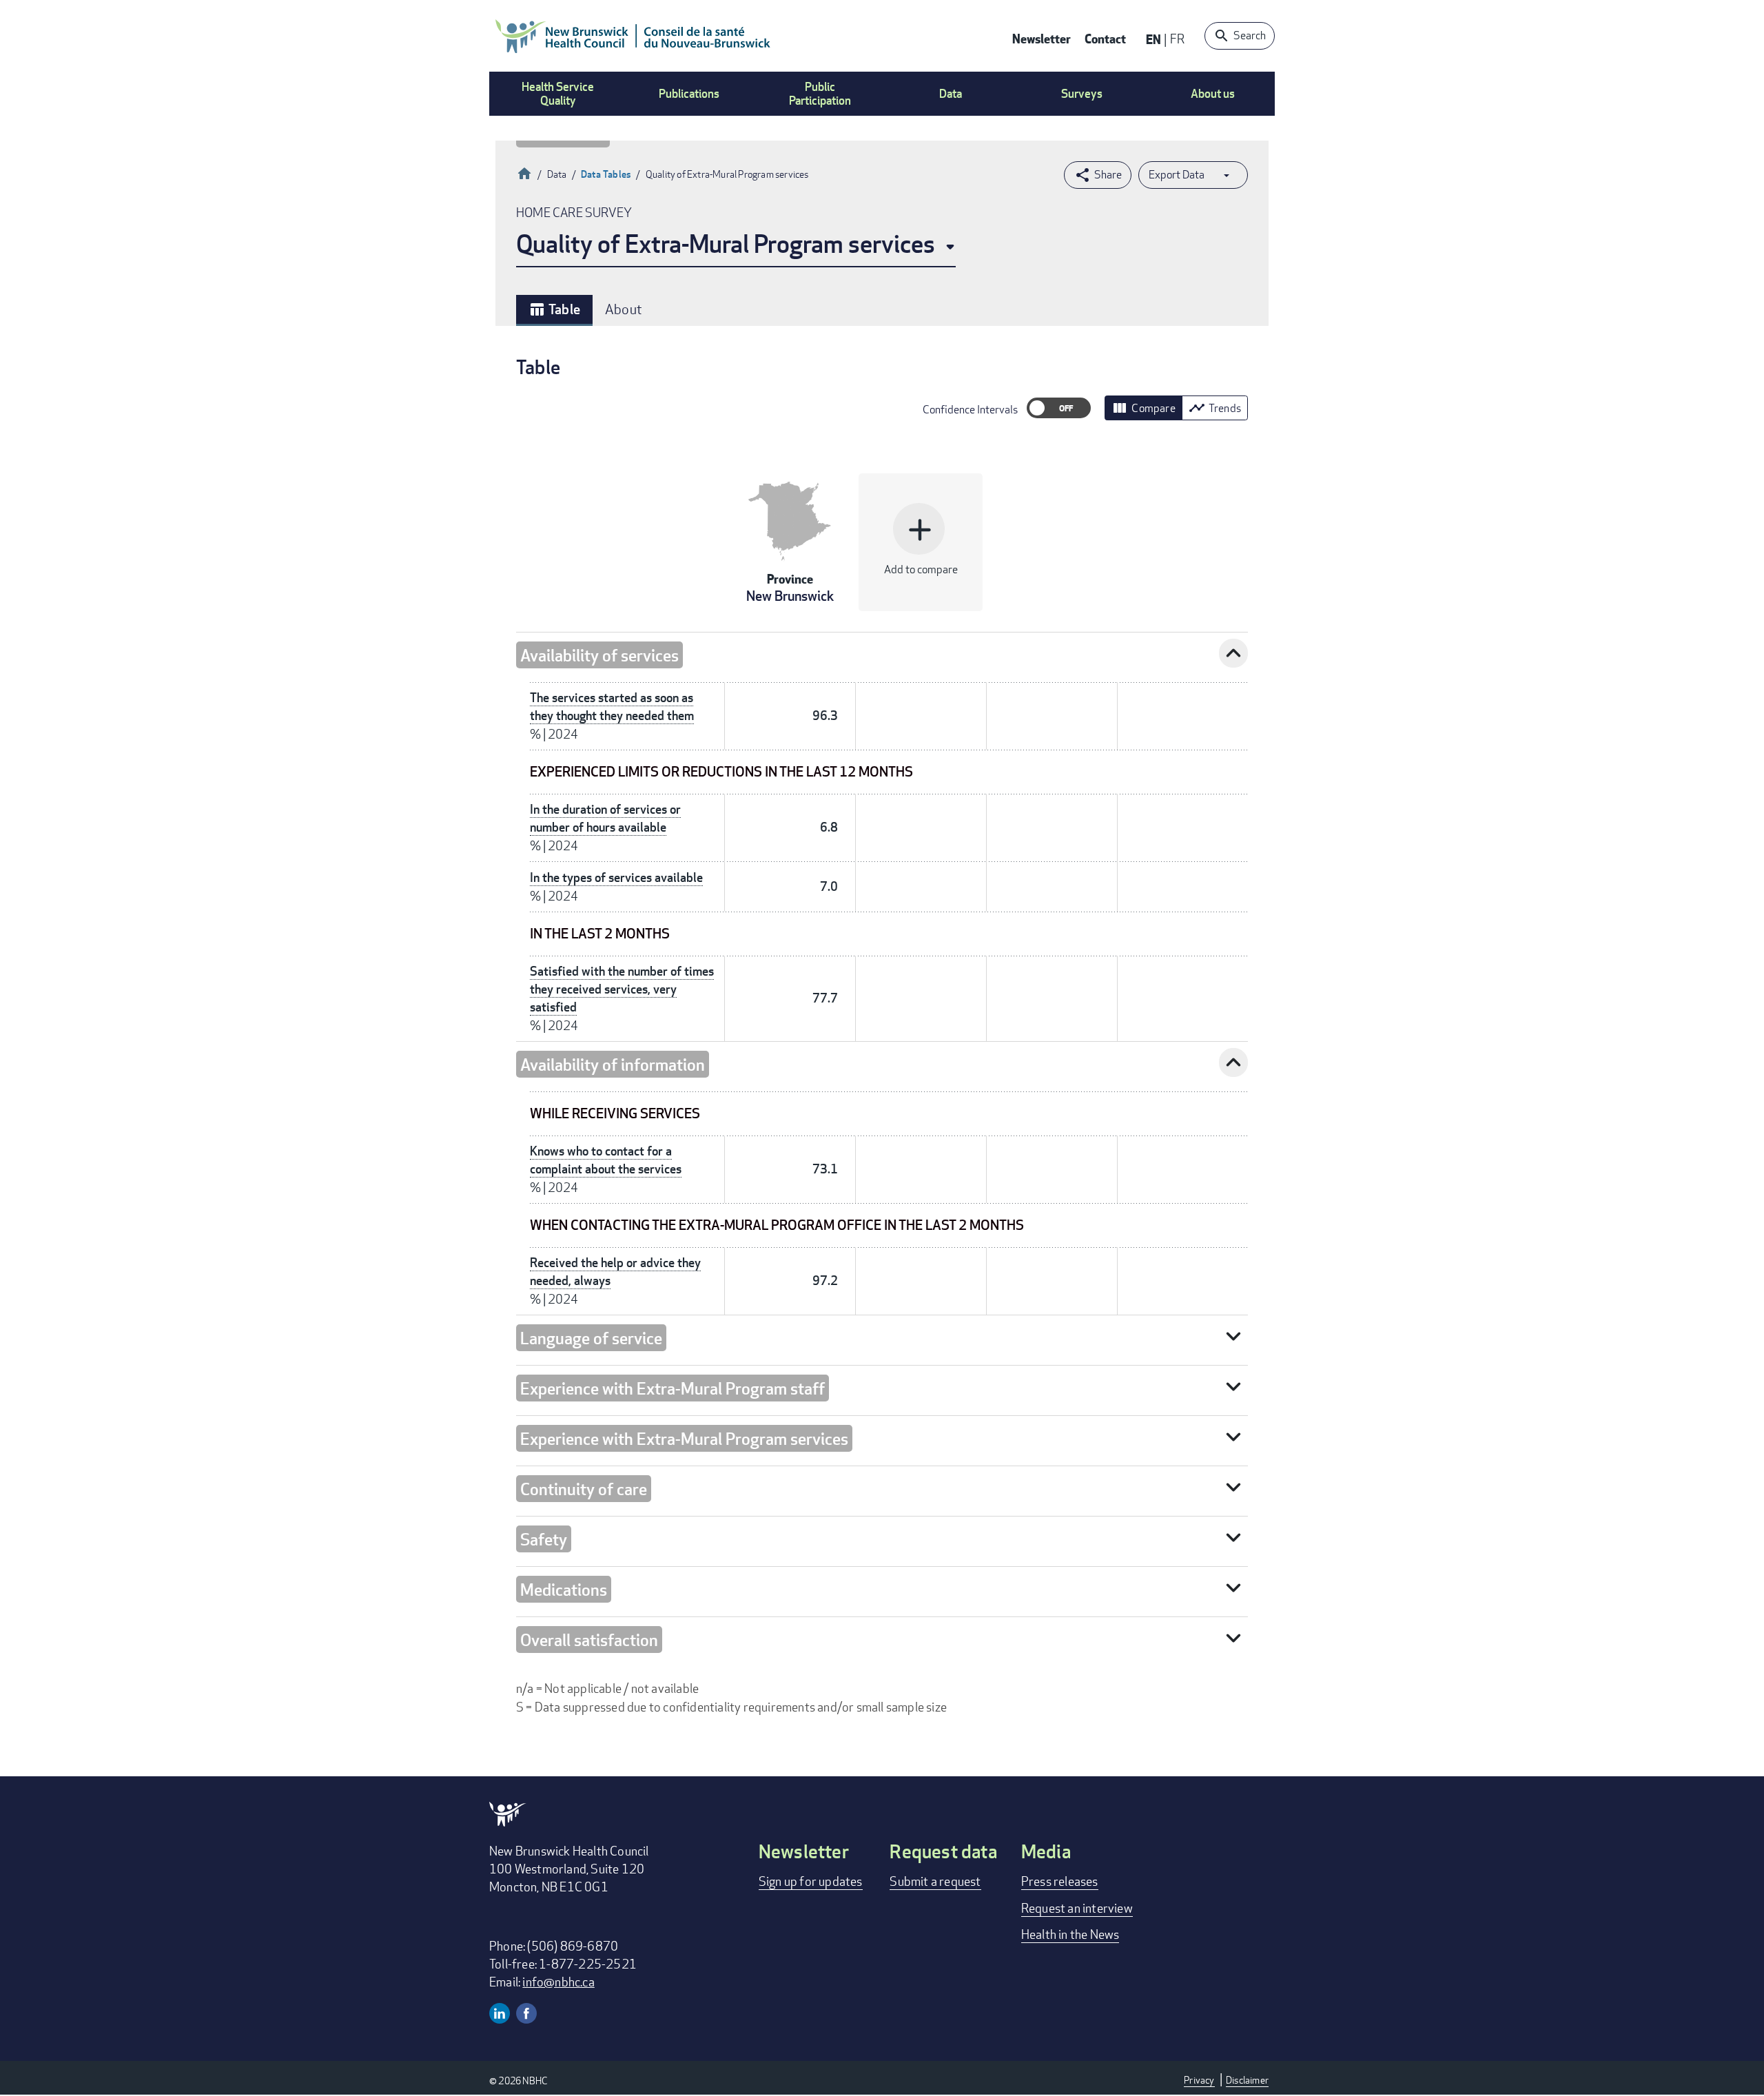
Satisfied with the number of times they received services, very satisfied (622, 989)
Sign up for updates (811, 1881)
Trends (1215, 408)
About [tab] (624, 309)
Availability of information (613, 1064)
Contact (1105, 38)
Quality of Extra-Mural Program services (726, 244)
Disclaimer (1247, 2080)
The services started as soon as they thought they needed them (612, 707)
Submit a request (935, 1881)
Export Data (1177, 175)
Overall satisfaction (589, 1640)
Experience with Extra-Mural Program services (684, 1438)
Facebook (526, 2013)
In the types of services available (616, 877)
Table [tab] (554, 309)
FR (1177, 39)
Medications (564, 1589)
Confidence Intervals (970, 410)
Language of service (591, 1338)
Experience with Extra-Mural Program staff (673, 1388)
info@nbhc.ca (558, 1982)
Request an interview (1077, 1908)
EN (1153, 39)
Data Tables (606, 174)
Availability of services (599, 655)
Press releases (1060, 1881)
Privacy (1199, 2080)
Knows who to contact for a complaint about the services (606, 1160)
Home (524, 172)
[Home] (633, 36)
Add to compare (921, 544)
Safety (544, 1539)
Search (1250, 35)
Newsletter (1042, 38)
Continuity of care (584, 1489)
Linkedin (500, 2013)
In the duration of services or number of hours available (605, 818)
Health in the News (1070, 1934)
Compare (1143, 408)
